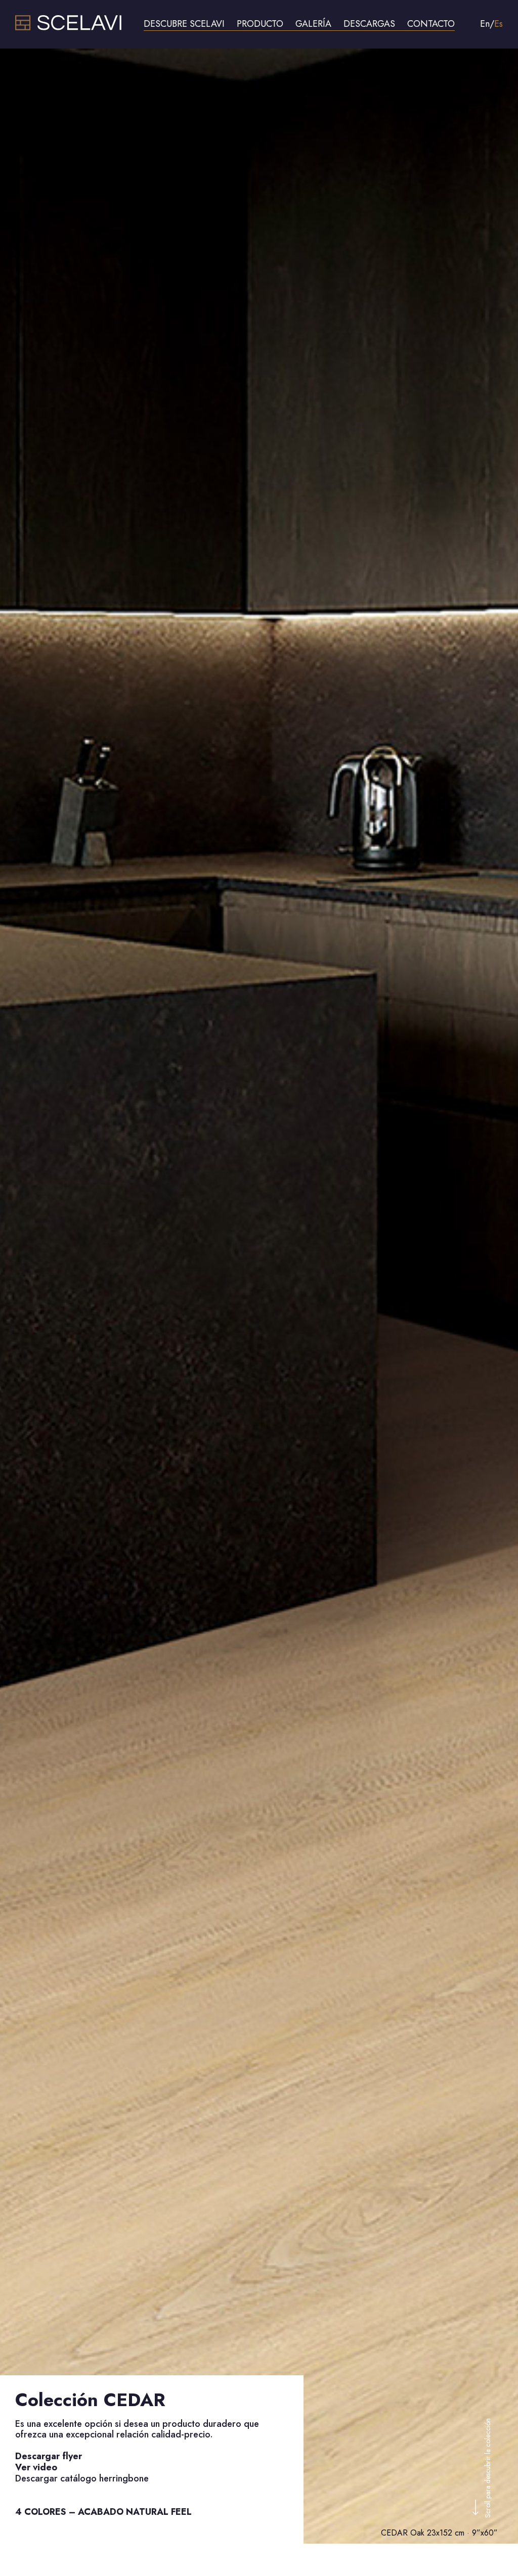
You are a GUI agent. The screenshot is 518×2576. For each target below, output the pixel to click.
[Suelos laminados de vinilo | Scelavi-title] (68, 28)
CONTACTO (431, 24)
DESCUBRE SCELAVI (184, 24)
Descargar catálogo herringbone (82, 2478)
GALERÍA (313, 24)
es (499, 24)
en (485, 24)
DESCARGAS (369, 24)
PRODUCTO (260, 24)
